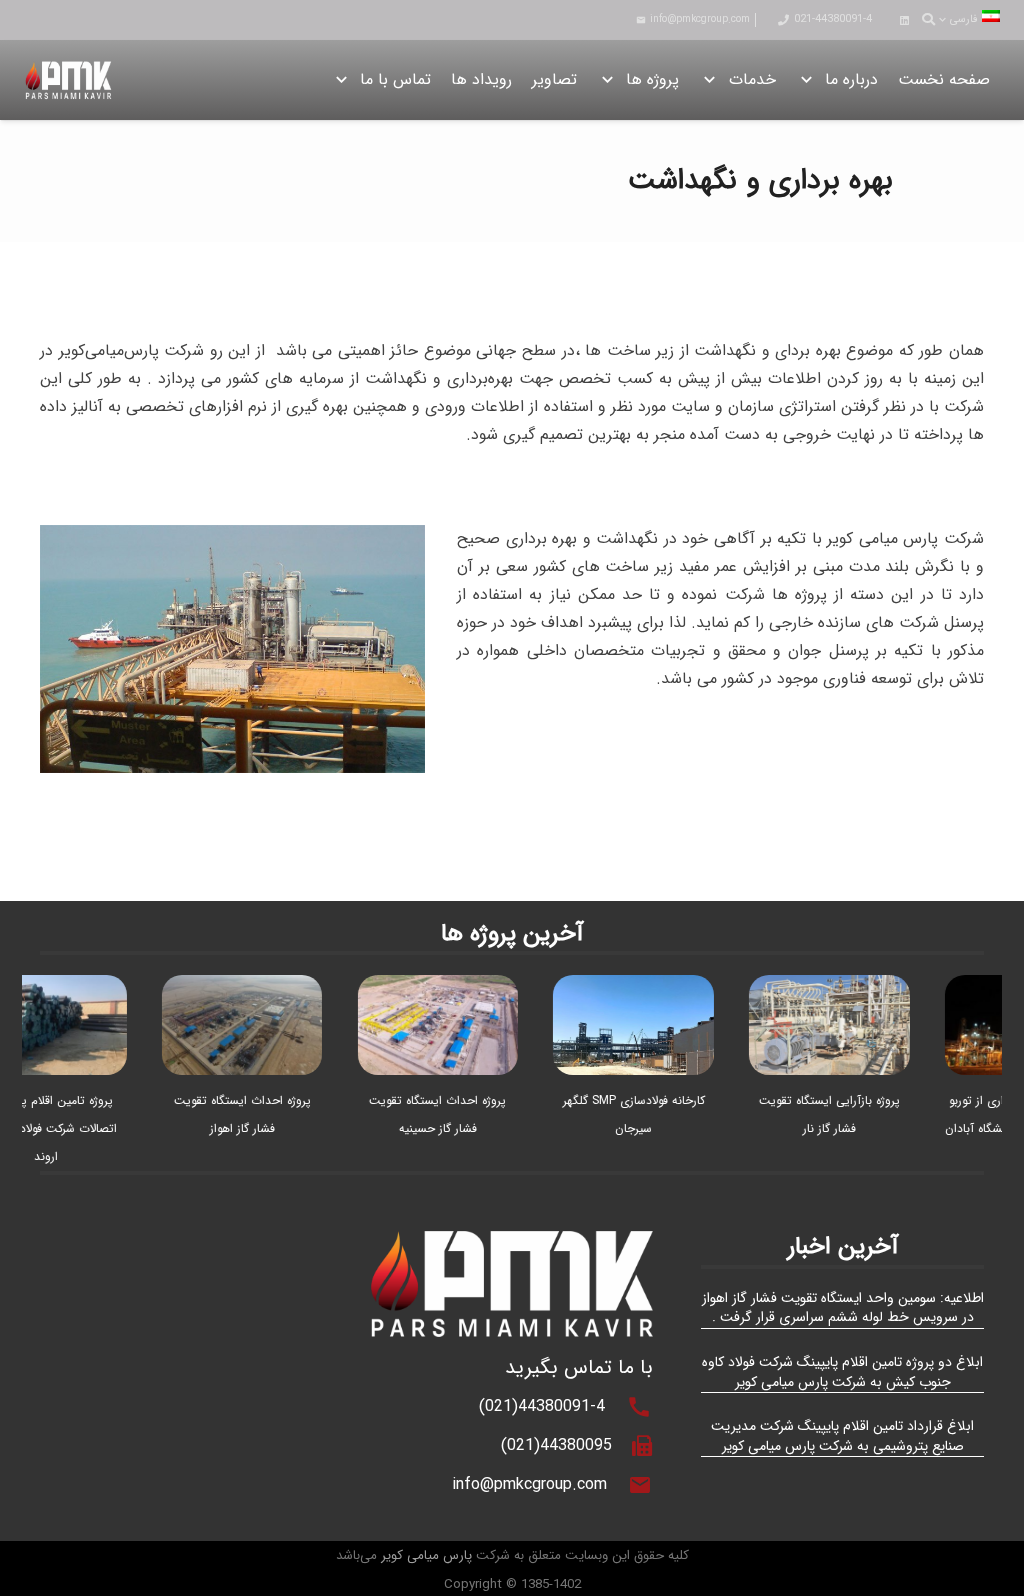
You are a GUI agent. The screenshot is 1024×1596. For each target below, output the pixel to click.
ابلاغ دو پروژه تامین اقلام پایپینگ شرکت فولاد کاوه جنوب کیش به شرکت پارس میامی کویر (842, 1372)
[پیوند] (68, 80)
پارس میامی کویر (426, 1555)
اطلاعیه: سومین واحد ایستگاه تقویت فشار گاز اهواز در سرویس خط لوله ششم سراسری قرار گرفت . (843, 1308)
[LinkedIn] (904, 20)
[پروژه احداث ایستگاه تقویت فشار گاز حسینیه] (456, 988)
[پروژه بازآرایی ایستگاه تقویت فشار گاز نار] (848, 988)
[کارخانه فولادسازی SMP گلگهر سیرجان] (652, 988)
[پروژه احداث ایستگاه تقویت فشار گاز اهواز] (260, 988)
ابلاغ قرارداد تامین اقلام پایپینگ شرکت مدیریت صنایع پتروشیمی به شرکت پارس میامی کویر (842, 1436)
